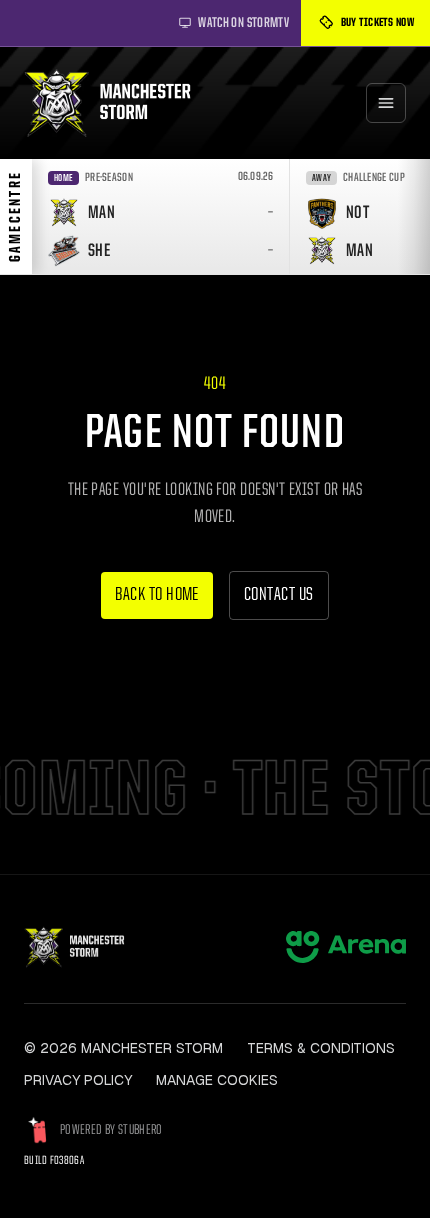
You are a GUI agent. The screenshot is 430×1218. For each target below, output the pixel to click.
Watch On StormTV (243, 23)
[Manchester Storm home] (117, 103)
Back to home (157, 595)
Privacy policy (78, 1080)
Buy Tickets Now (378, 23)
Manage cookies (217, 1080)
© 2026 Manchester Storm (123, 1048)
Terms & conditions (321, 1048)
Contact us (279, 595)
